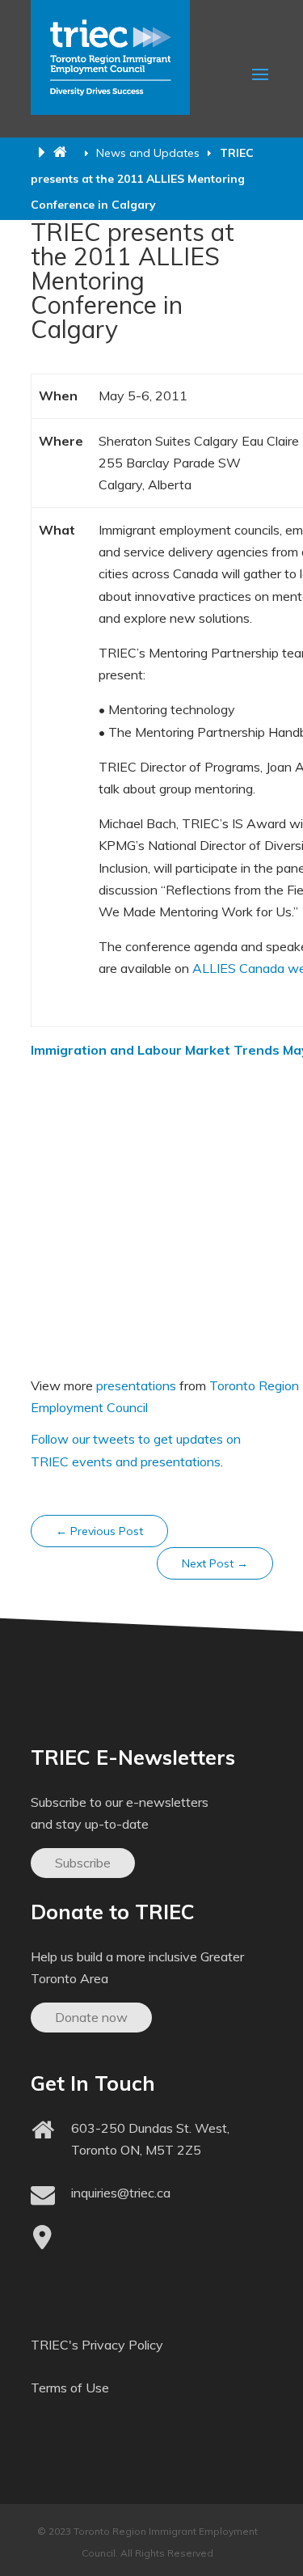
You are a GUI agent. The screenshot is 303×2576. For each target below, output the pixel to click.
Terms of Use (70, 2388)
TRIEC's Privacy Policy (97, 2345)
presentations (136, 1385)
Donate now (91, 2017)
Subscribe (83, 1863)
